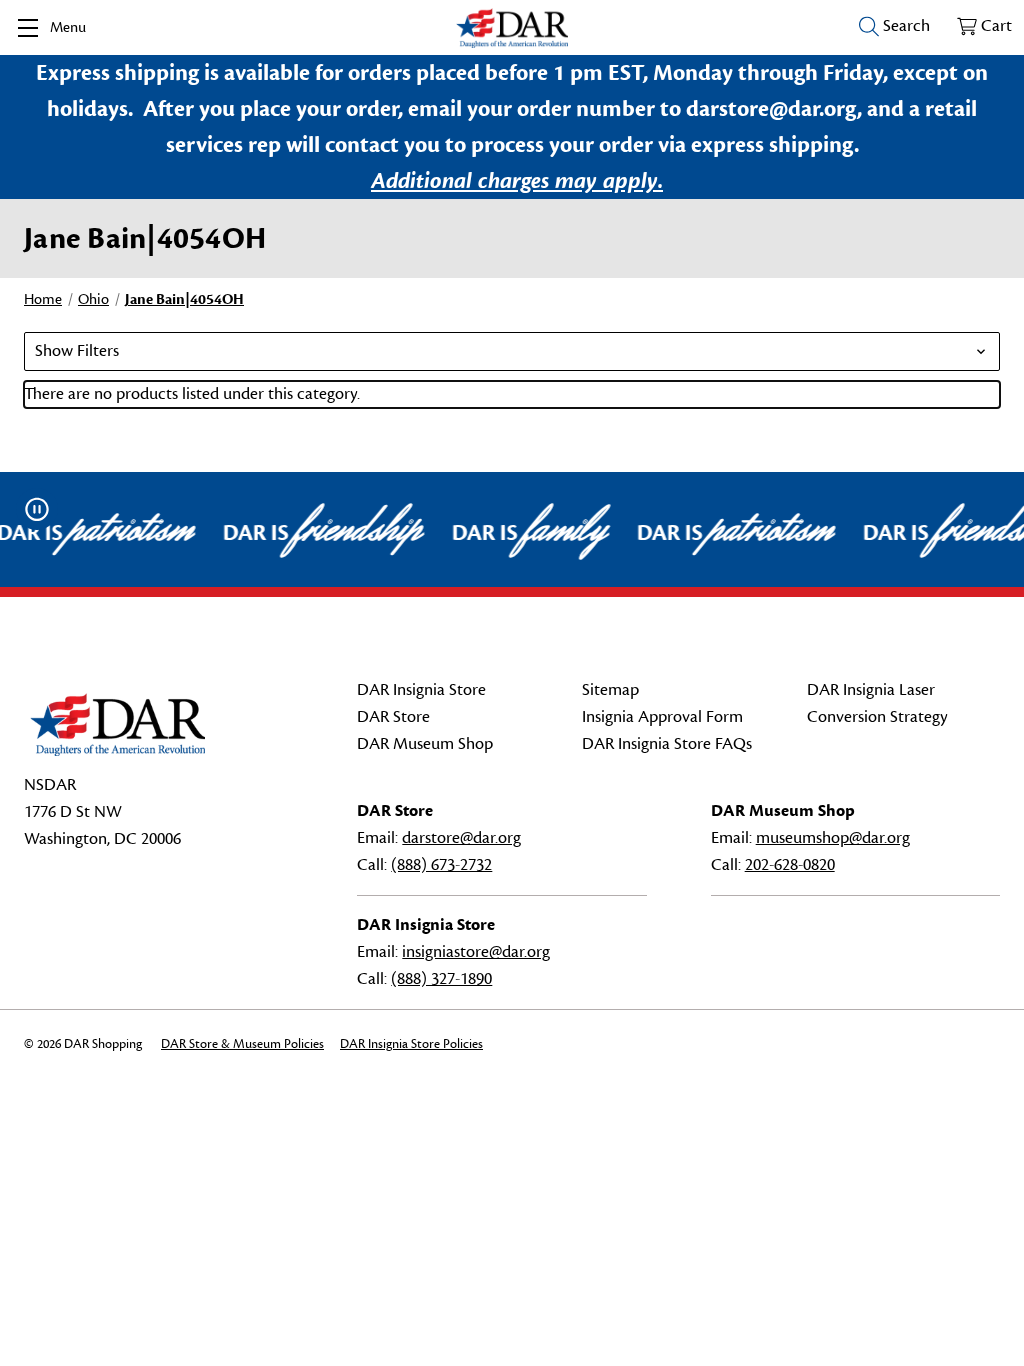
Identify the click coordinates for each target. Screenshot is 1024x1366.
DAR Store (393, 717)
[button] (512, 351)
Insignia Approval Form (662, 717)
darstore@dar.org (461, 838)
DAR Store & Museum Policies (242, 1044)
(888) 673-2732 (441, 865)
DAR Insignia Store (421, 690)
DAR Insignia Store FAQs (667, 744)
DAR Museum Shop (425, 744)
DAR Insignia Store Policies (411, 1044)
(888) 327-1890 (441, 979)
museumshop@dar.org (833, 838)
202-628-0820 (790, 865)
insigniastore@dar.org (476, 952)
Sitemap (610, 690)
